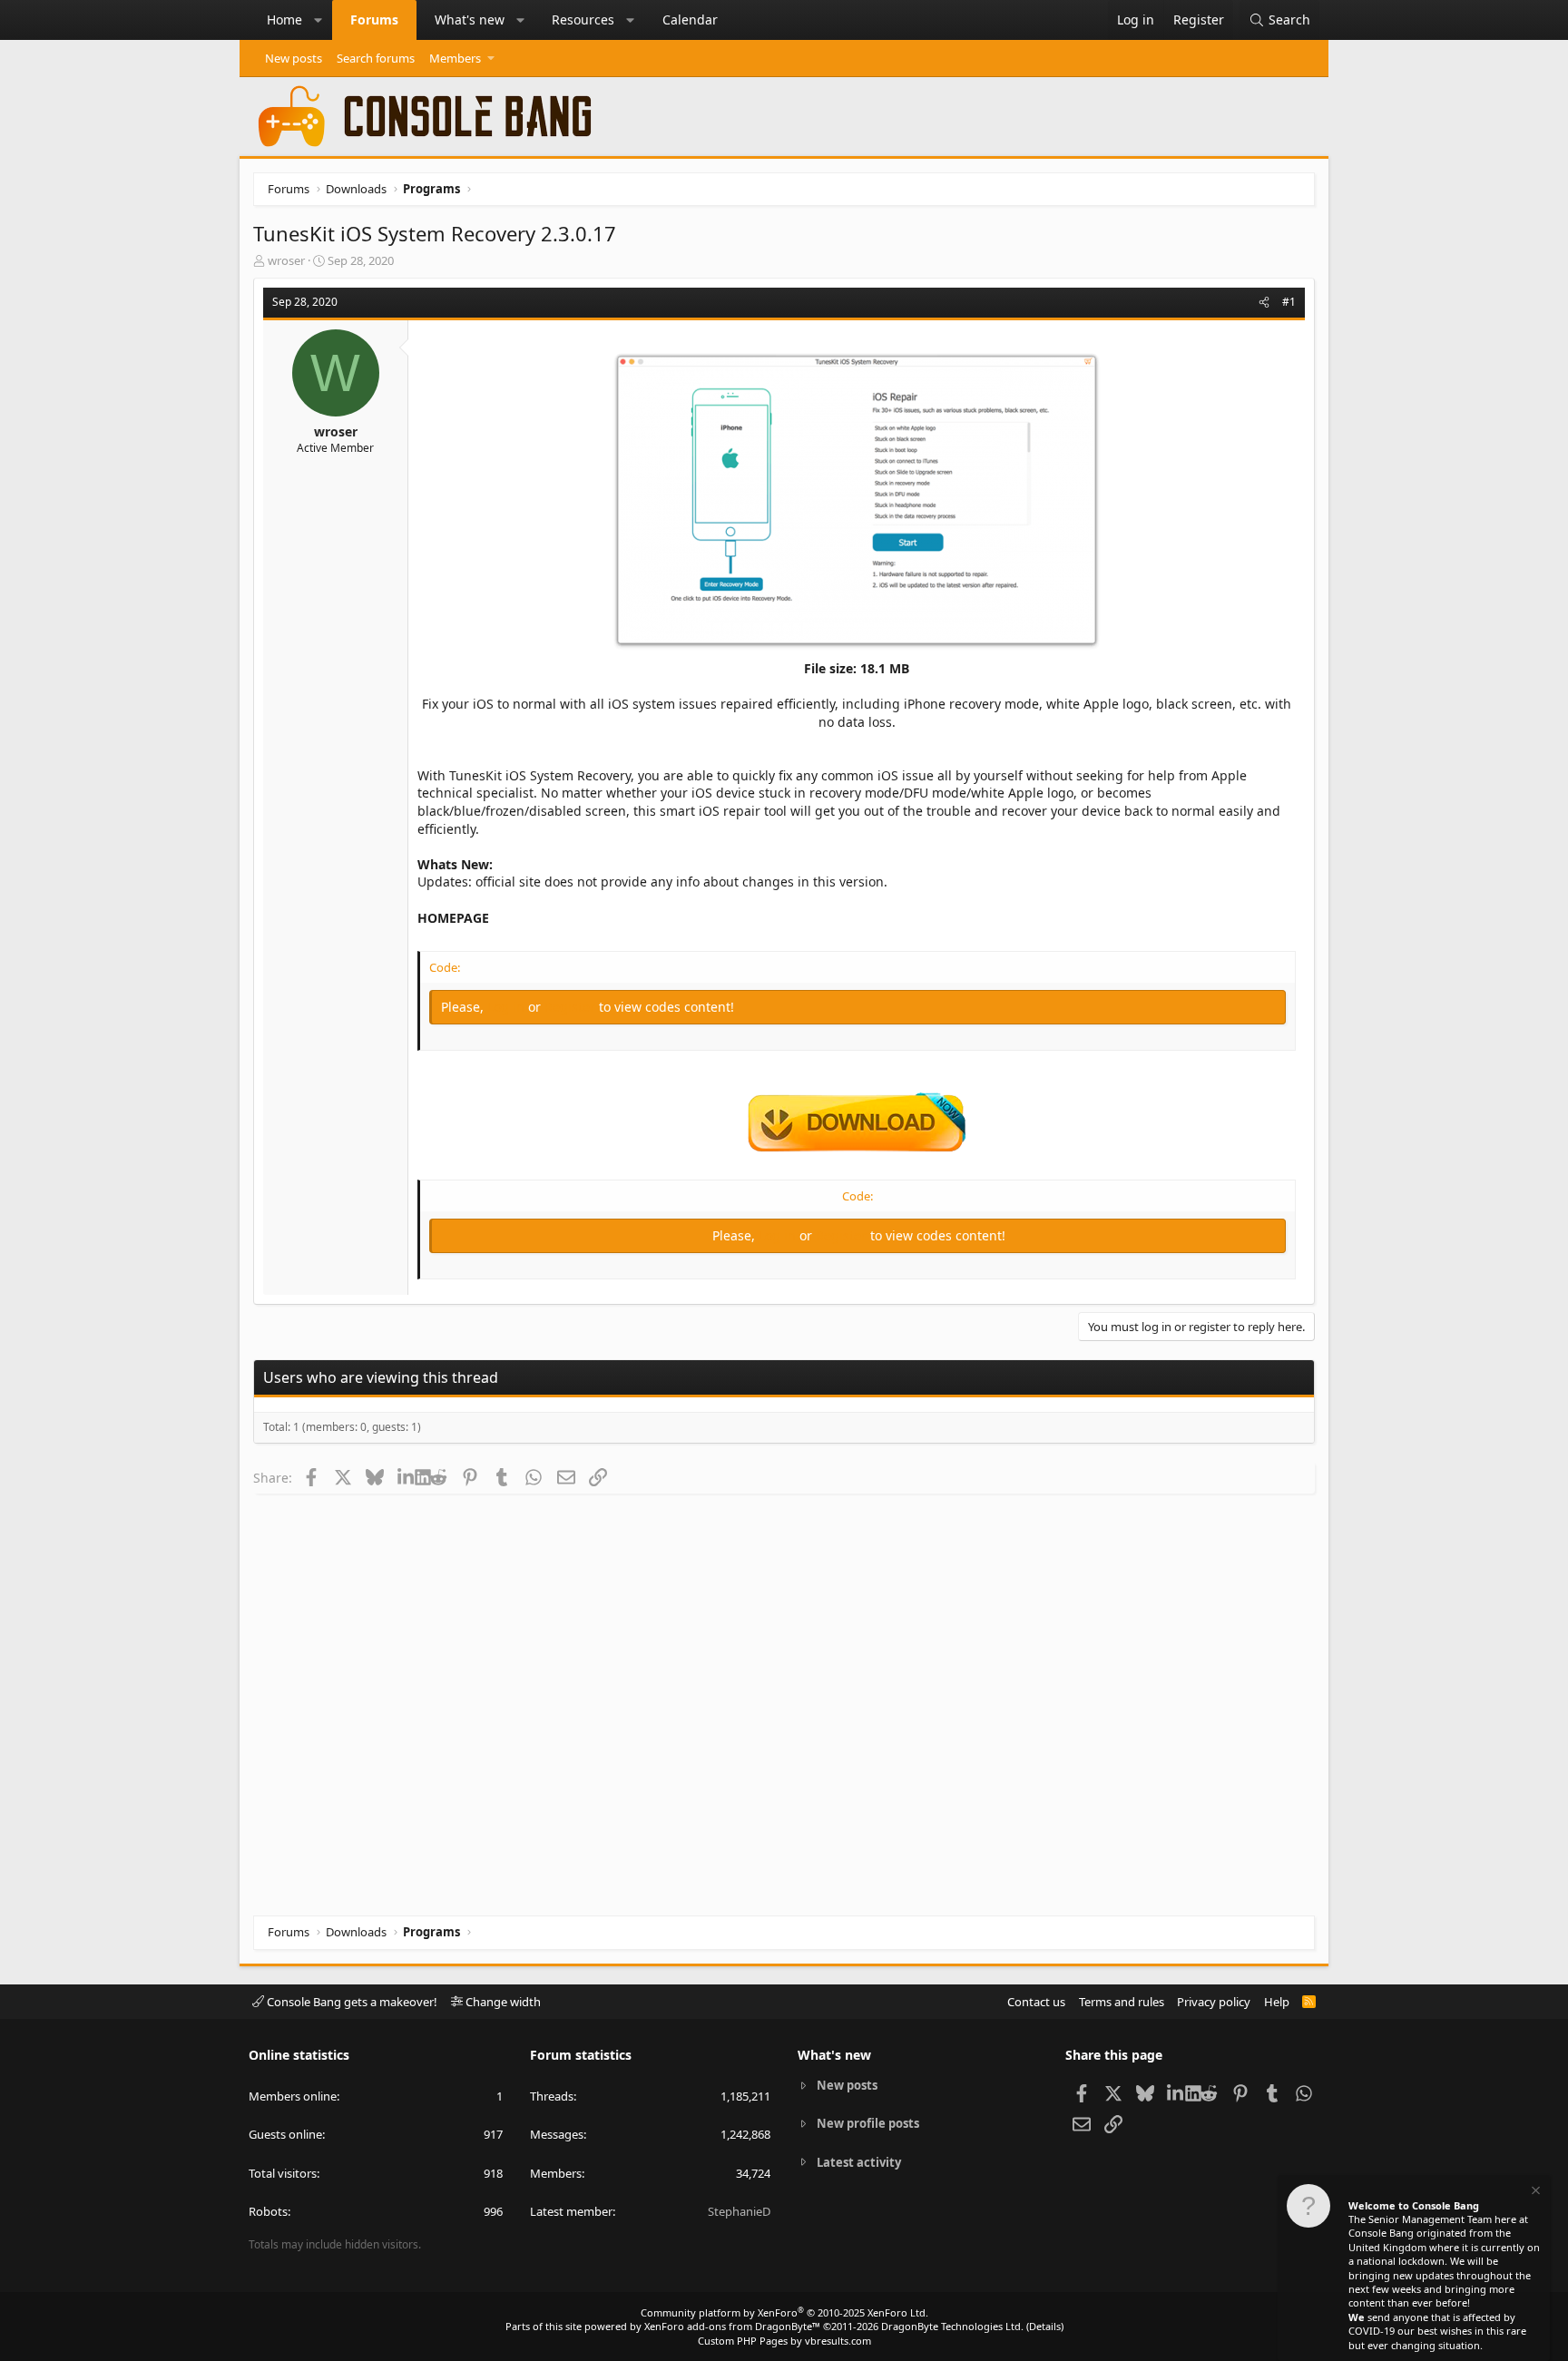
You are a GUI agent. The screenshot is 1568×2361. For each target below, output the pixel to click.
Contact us (1036, 2002)
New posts (294, 58)
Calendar (690, 20)
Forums (374, 20)
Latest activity (859, 2162)
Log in (508, 1007)
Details (1045, 2326)
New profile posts (868, 2123)
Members (455, 58)
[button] (318, 20)
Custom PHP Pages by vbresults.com (784, 2341)
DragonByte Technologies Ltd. (952, 2326)
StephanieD (739, 2211)
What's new (470, 20)
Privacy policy (1214, 2002)
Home (284, 20)
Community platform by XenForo (784, 2312)
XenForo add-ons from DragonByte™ (732, 2326)
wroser (286, 260)
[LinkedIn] (406, 1477)
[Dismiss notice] (1534, 2193)
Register (572, 1007)
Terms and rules (1122, 2002)
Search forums (376, 58)
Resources (583, 20)
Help (1277, 2002)
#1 (1289, 302)
